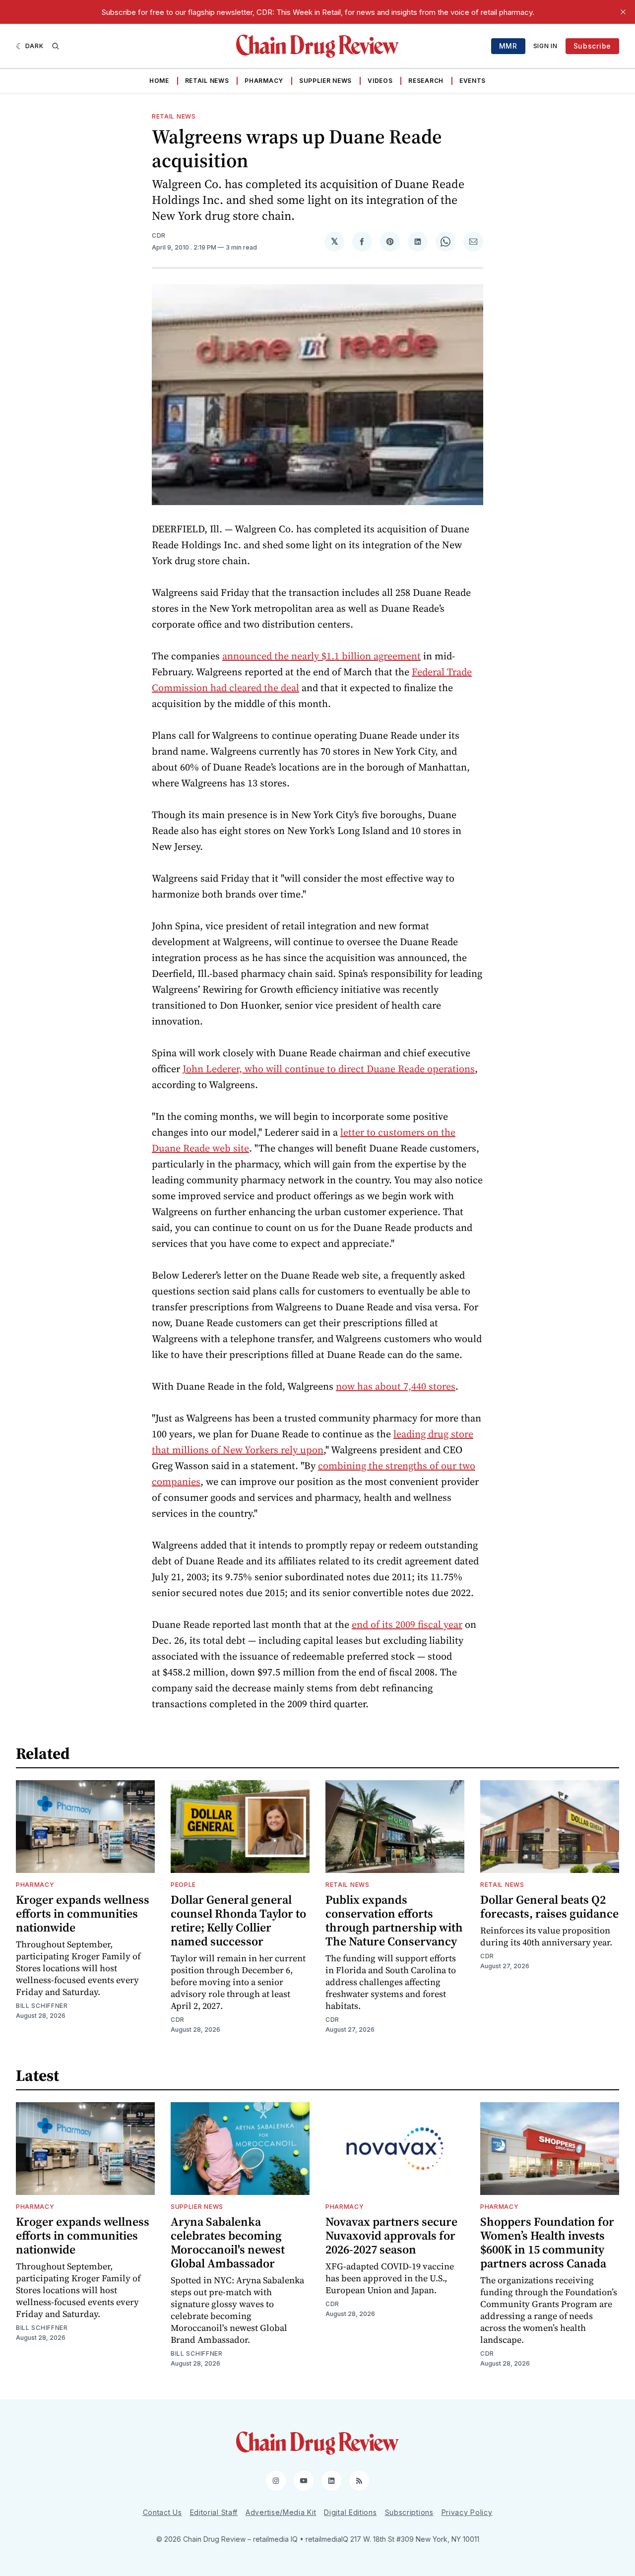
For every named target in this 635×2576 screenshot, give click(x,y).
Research (426, 81)
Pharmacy (264, 81)
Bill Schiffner (42, 2006)
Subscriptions (409, 2512)
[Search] (56, 46)
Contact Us (162, 2512)
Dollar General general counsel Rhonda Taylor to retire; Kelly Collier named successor (238, 1920)
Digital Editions (350, 2512)
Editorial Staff (214, 2512)
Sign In (545, 46)
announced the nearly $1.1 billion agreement (321, 656)
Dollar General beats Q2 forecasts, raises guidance (549, 1906)
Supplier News (325, 81)
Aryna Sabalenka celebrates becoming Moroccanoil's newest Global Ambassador (228, 2242)
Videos (380, 81)
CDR (159, 235)
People (183, 1885)
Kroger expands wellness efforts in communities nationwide (83, 1913)
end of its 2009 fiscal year (407, 1624)
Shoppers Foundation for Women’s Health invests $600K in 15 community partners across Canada (547, 2242)
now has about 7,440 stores (396, 1386)
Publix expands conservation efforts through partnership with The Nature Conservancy (394, 1920)
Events (473, 81)
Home (159, 81)
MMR (508, 46)
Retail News (207, 81)
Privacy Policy (467, 2512)
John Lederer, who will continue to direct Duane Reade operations (329, 1069)
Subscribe (592, 46)
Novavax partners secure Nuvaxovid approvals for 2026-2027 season (391, 2235)
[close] (623, 12)
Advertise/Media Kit (281, 2512)
